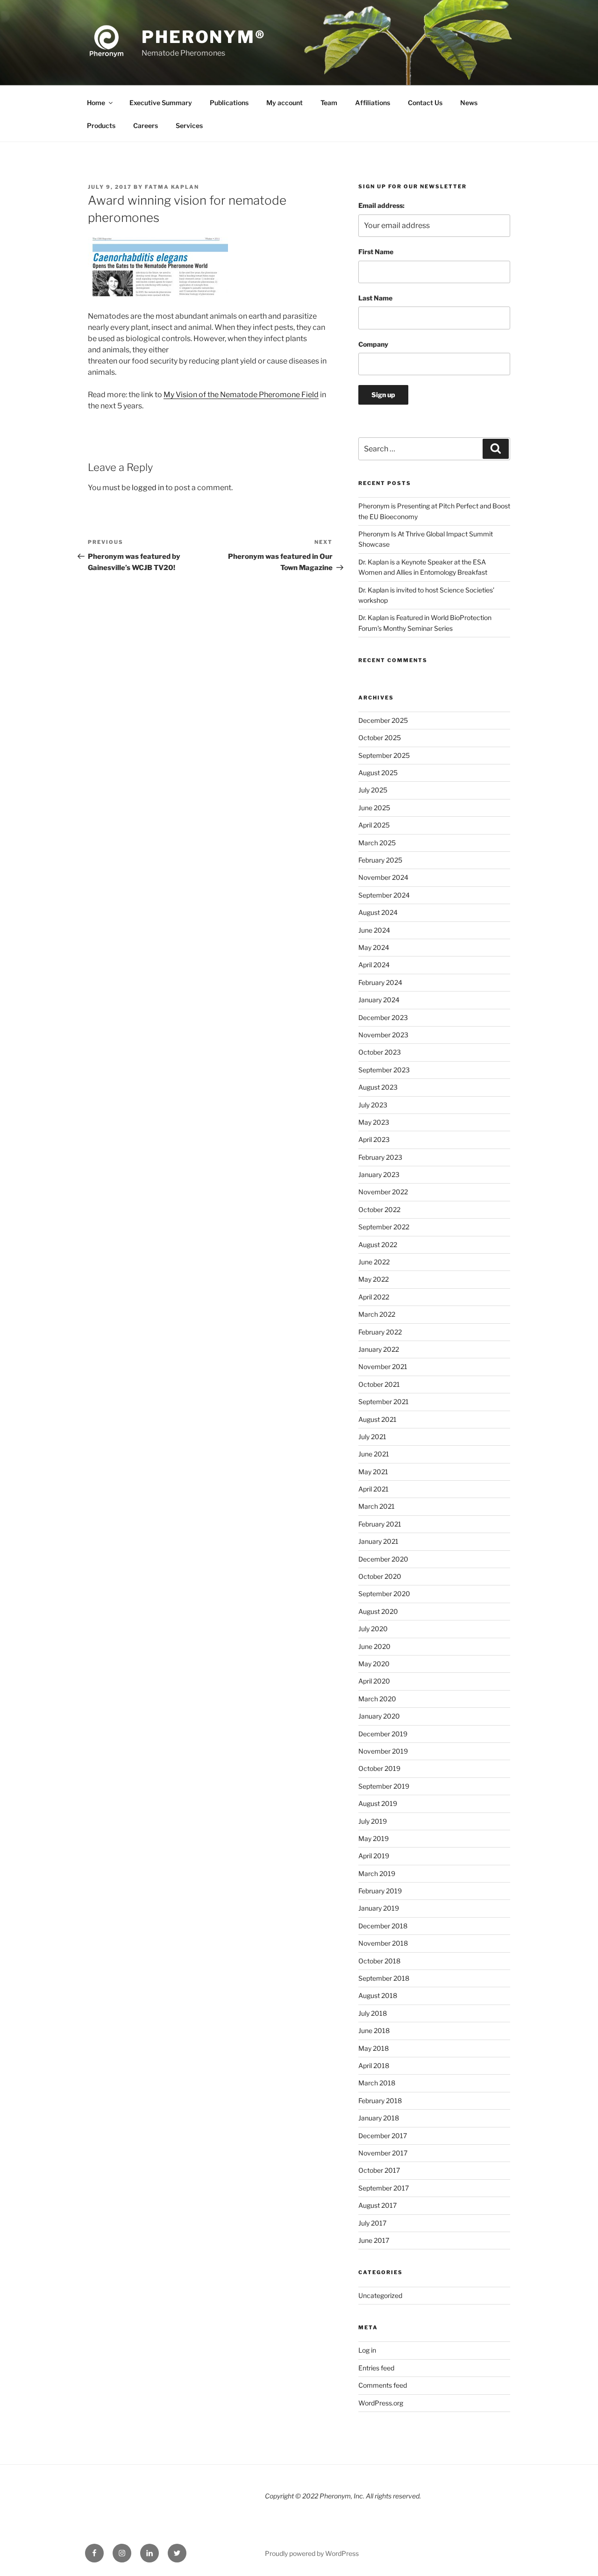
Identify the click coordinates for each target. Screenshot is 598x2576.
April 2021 (374, 1489)
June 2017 (374, 2240)
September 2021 (384, 1402)
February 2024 (380, 982)
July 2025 (373, 790)
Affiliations (373, 103)
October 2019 (379, 1768)
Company (373, 344)
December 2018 (383, 1926)
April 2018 (374, 2066)
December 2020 (383, 1559)
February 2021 (380, 1524)
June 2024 (374, 930)
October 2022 (379, 1210)
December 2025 (383, 720)
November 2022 (383, 1192)
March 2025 (377, 843)
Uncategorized (380, 2295)
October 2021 (379, 1384)
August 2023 (378, 1087)
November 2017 (383, 2153)
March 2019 (377, 1873)
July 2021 (372, 1437)
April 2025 (374, 825)
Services (189, 125)
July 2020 (373, 1629)
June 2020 (374, 1646)
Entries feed (376, 2368)
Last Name (375, 298)
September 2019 (384, 1786)
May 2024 (374, 947)
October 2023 (380, 1052)
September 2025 (384, 755)
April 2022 (374, 1297)
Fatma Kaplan (172, 187)
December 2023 (383, 1017)
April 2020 (374, 1681)
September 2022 (384, 1227)
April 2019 (374, 1856)
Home (96, 103)
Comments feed (383, 2385)
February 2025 (380, 860)
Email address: (381, 205)
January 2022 (379, 1349)
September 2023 (384, 1070)
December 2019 (383, 1734)
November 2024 (383, 877)
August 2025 (378, 773)
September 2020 (384, 1594)
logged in (148, 488)
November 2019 (383, 1751)
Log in (367, 2350)
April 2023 (374, 1139)
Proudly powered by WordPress (312, 2553)
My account (285, 103)
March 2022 (377, 1314)
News (469, 103)
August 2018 (378, 1995)
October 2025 (380, 738)
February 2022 (380, 1332)
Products (101, 125)
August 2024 (378, 912)
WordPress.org (381, 2403)
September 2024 (384, 895)
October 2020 (380, 1576)
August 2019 (378, 1803)
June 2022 (374, 1262)
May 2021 (373, 1472)
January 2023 (379, 1174)
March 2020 (377, 1699)
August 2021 (377, 1419)
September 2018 (384, 1978)
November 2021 (383, 1366)
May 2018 (374, 2048)
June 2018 (374, 2030)
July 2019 (373, 1821)
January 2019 (379, 1908)
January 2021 (378, 1541)
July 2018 (373, 2013)
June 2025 (374, 808)
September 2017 (384, 2188)
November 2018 (383, 1943)
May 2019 (374, 1838)
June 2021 (374, 1454)
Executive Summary (161, 103)
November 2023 (383, 1035)
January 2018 (379, 2118)
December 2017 (383, 2136)
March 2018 (377, 2083)
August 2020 (378, 1611)
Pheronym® (204, 37)
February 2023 (380, 1157)
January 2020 (379, 1716)
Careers (146, 125)
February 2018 (380, 2101)
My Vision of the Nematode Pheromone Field (241, 395)
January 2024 (379, 1000)
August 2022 (378, 1245)
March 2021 (377, 1506)
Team (329, 103)
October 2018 (379, 1961)
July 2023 (373, 1105)
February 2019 (380, 1891)
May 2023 (374, 1122)
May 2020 (374, 1664)
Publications (229, 103)
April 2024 (374, 965)
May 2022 (374, 1279)
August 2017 (377, 2205)
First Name (376, 252)
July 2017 (372, 2223)
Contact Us (425, 103)
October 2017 (379, 2170)
